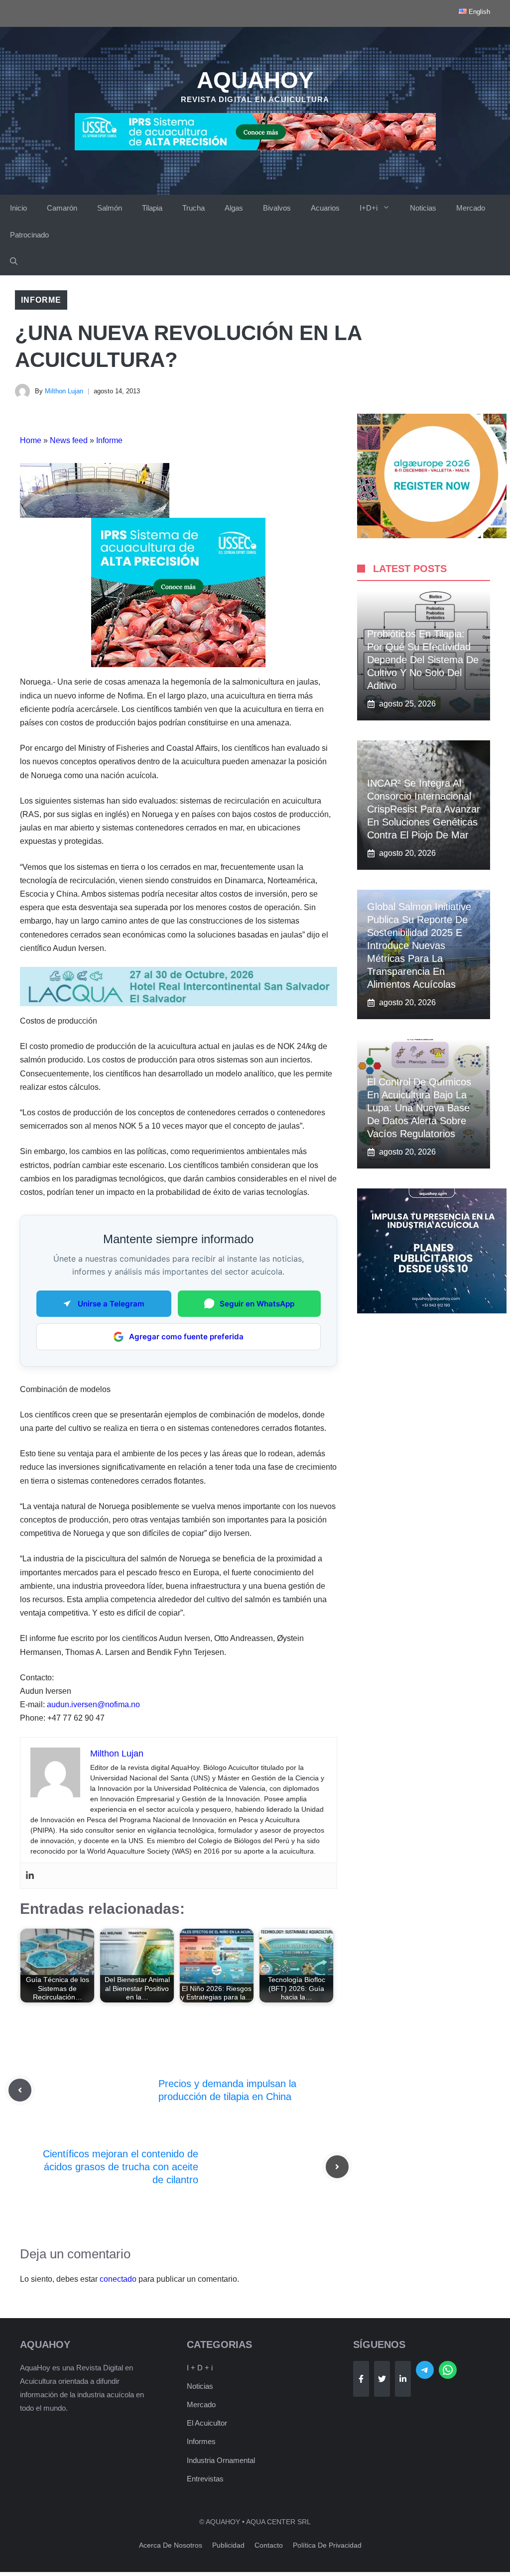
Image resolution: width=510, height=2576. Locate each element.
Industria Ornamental (221, 2460)
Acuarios (325, 208)
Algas (234, 208)
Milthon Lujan (64, 391)
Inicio (18, 208)
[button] (14, 262)
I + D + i (200, 2368)
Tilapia (152, 208)
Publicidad (228, 2545)
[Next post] (337, 2167)
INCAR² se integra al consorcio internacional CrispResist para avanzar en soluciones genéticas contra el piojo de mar (424, 809)
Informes (201, 2441)
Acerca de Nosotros (171, 2545)
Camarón (62, 208)
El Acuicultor (207, 2423)
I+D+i (369, 208)
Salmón (110, 208)
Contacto (269, 2545)
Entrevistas (205, 2479)
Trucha (193, 208)
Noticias (423, 208)
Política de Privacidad (327, 2545)
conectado (118, 2279)
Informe (41, 300)
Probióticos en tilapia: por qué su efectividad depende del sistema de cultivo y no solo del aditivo (423, 660)
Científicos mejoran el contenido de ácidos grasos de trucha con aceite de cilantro (121, 2167)
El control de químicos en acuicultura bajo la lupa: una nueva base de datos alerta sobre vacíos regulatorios (419, 1108)
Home (31, 440)
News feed (69, 440)
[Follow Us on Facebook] (361, 2379)
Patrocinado (29, 235)
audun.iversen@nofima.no (93, 1704)
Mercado (471, 208)
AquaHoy (255, 80)
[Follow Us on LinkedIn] (403, 2379)
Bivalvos (277, 208)
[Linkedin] (30, 1876)
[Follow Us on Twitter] (382, 2379)
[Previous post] (20, 2090)
